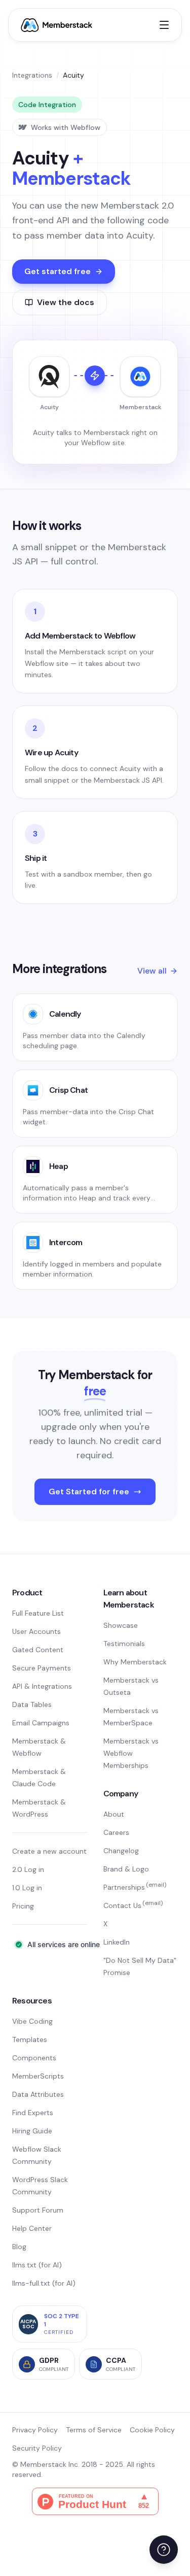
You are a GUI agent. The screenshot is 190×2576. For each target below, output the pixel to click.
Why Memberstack (135, 1662)
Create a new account (49, 1851)
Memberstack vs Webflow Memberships (131, 1753)
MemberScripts (38, 2076)
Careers (116, 1832)
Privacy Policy (35, 2430)
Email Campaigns (41, 1723)
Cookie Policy (152, 2430)
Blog (19, 2247)
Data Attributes (38, 2094)
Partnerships (135, 1887)
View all (152, 971)
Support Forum (38, 2210)
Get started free (58, 271)
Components (34, 2058)
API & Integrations (42, 1686)
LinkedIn (117, 1942)
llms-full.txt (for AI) (44, 2283)
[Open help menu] (164, 2550)
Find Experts (33, 2113)
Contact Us (133, 1905)
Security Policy (37, 2448)
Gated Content (38, 1650)
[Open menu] (164, 25)
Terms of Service (94, 2430)
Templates (30, 2039)
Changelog (121, 1851)
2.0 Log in (28, 1869)
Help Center (32, 2228)
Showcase (121, 1625)
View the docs (66, 302)
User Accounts (36, 1631)
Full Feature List (38, 1613)
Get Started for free (89, 1492)
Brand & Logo (126, 1869)
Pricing (23, 1906)
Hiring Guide (32, 2131)
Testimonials (124, 1644)
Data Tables (32, 1704)
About (114, 1814)
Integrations (32, 75)
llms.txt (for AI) (37, 2265)
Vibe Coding (32, 2021)
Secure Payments (42, 1668)
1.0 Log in (27, 1888)
